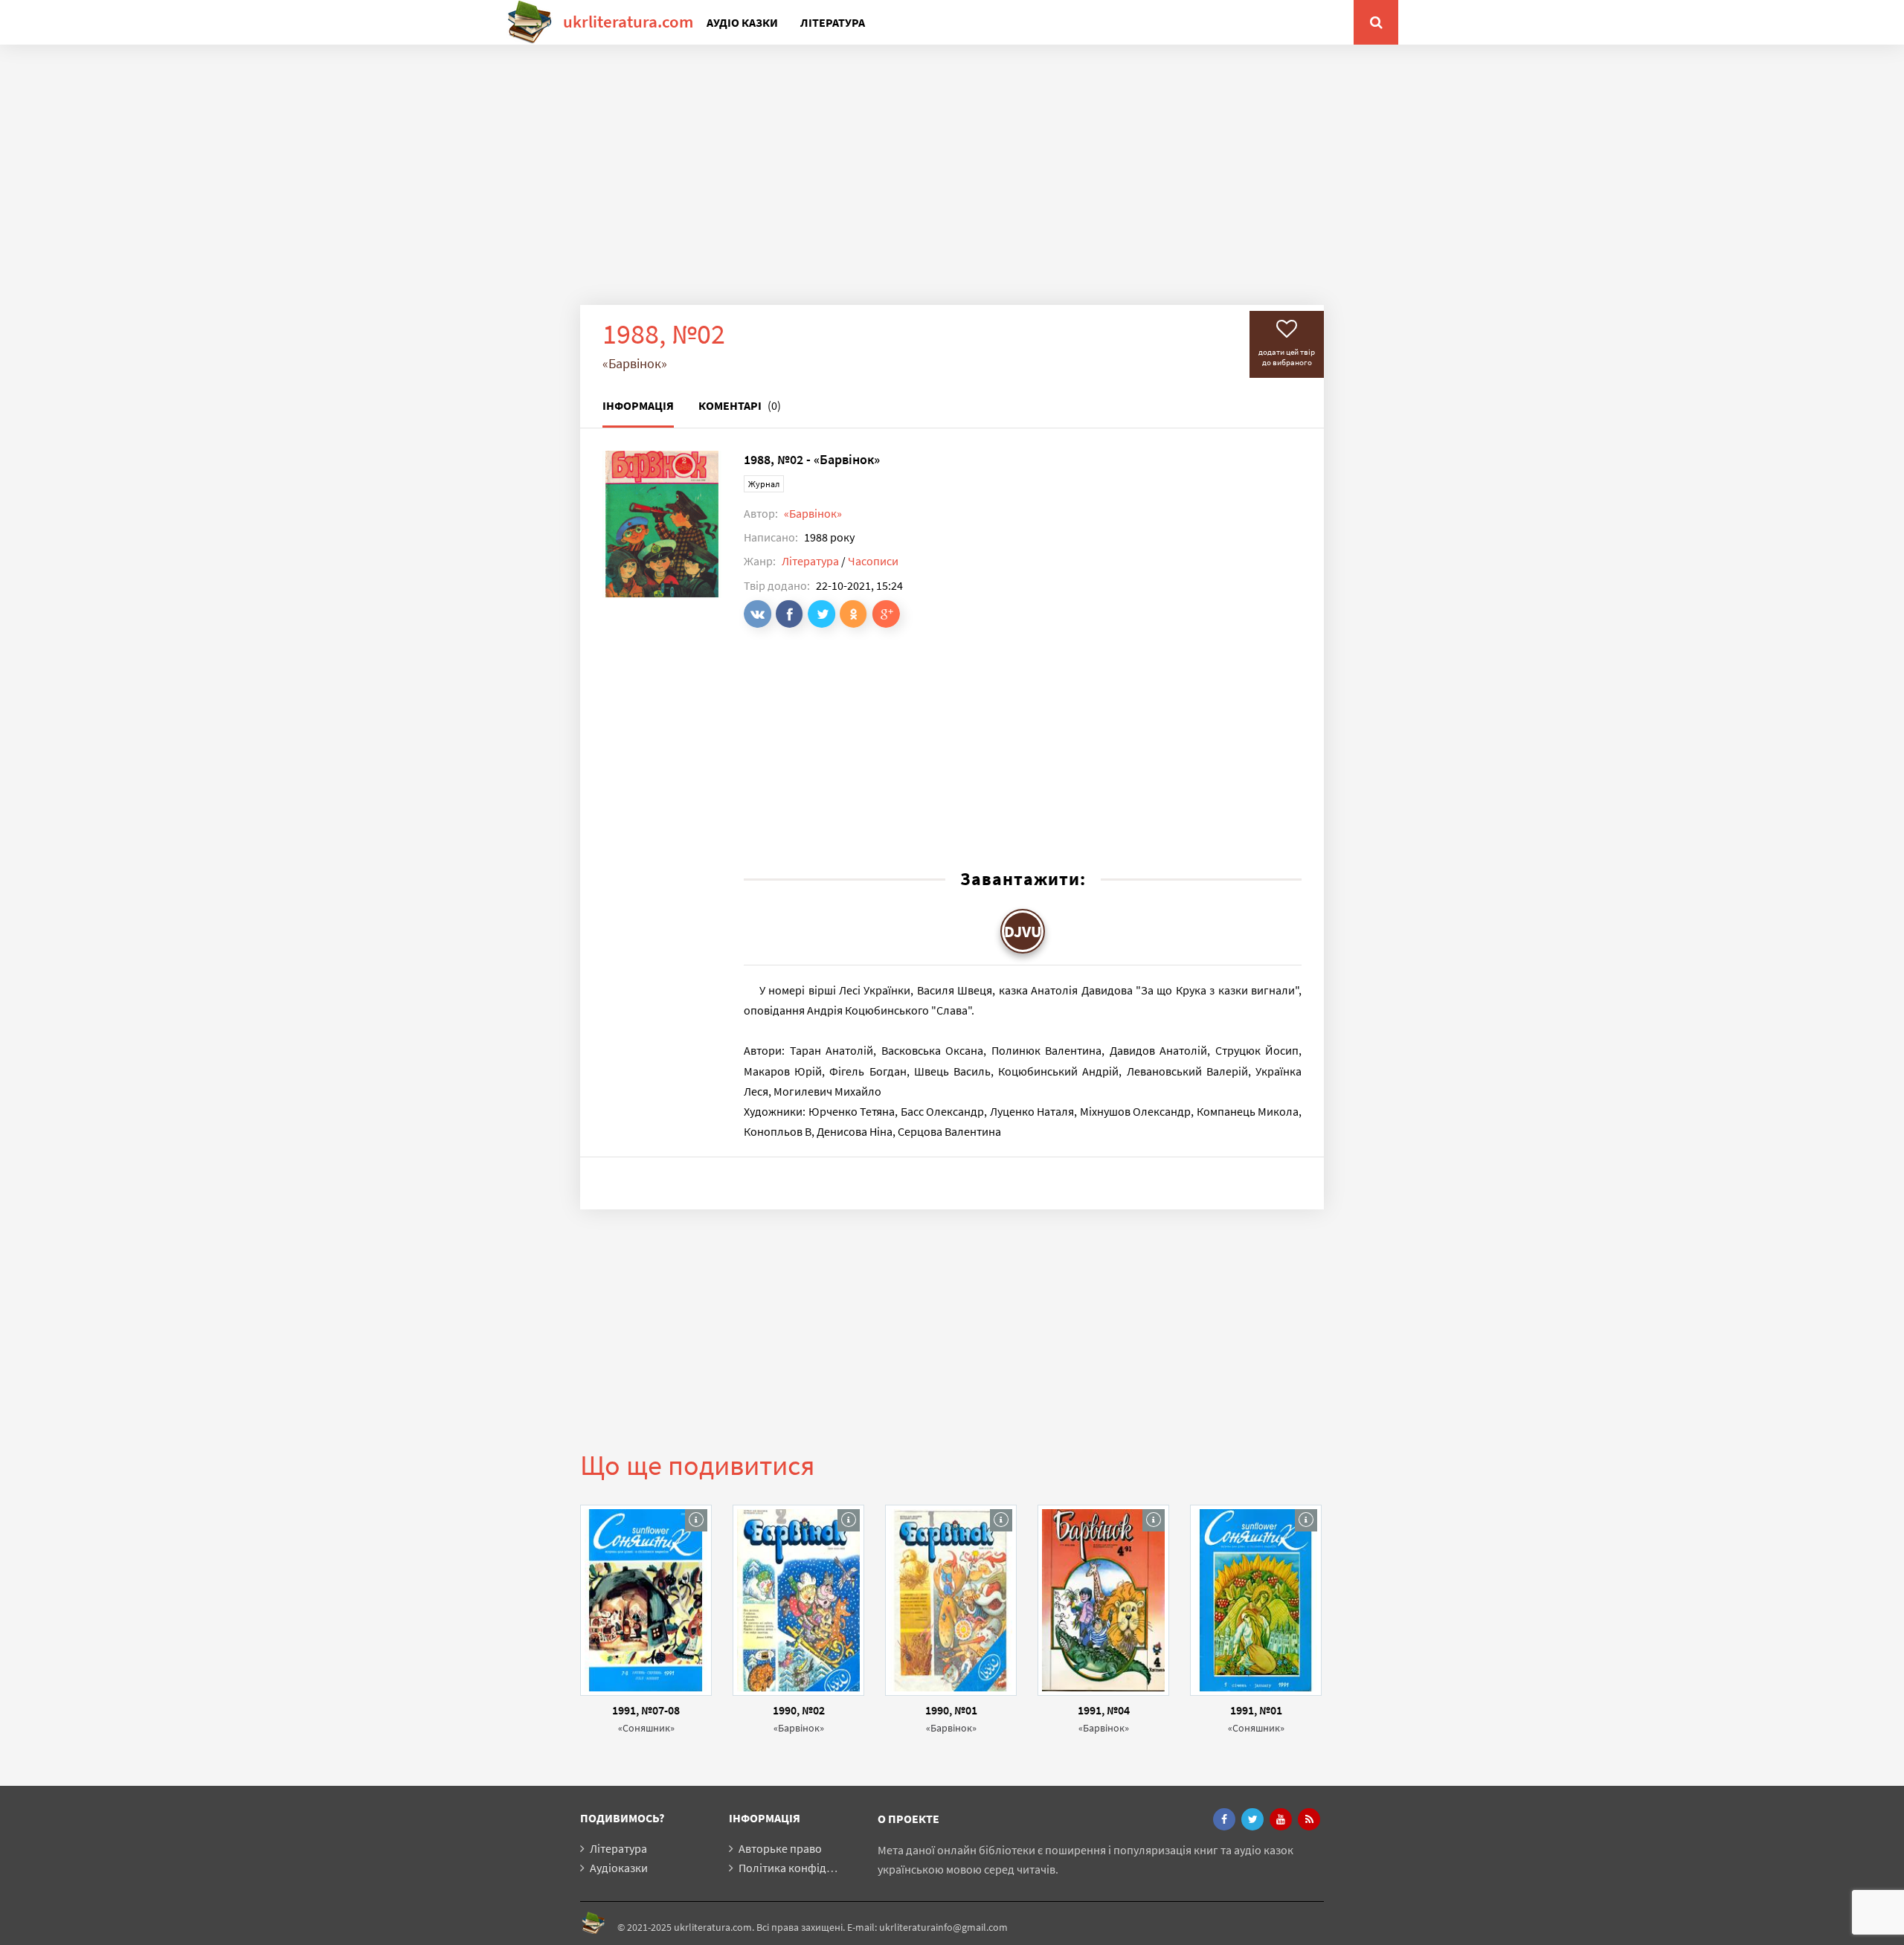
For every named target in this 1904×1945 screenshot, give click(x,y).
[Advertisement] (952, 186)
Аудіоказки (619, 1868)
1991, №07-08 (646, 1710)
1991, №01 (1256, 1710)
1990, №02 (799, 1710)
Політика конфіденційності (810, 1868)
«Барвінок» (813, 513)
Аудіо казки (742, 22)
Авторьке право (780, 1848)
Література (833, 22)
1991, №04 (1104, 1710)
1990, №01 (951, 1710)
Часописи (873, 561)
